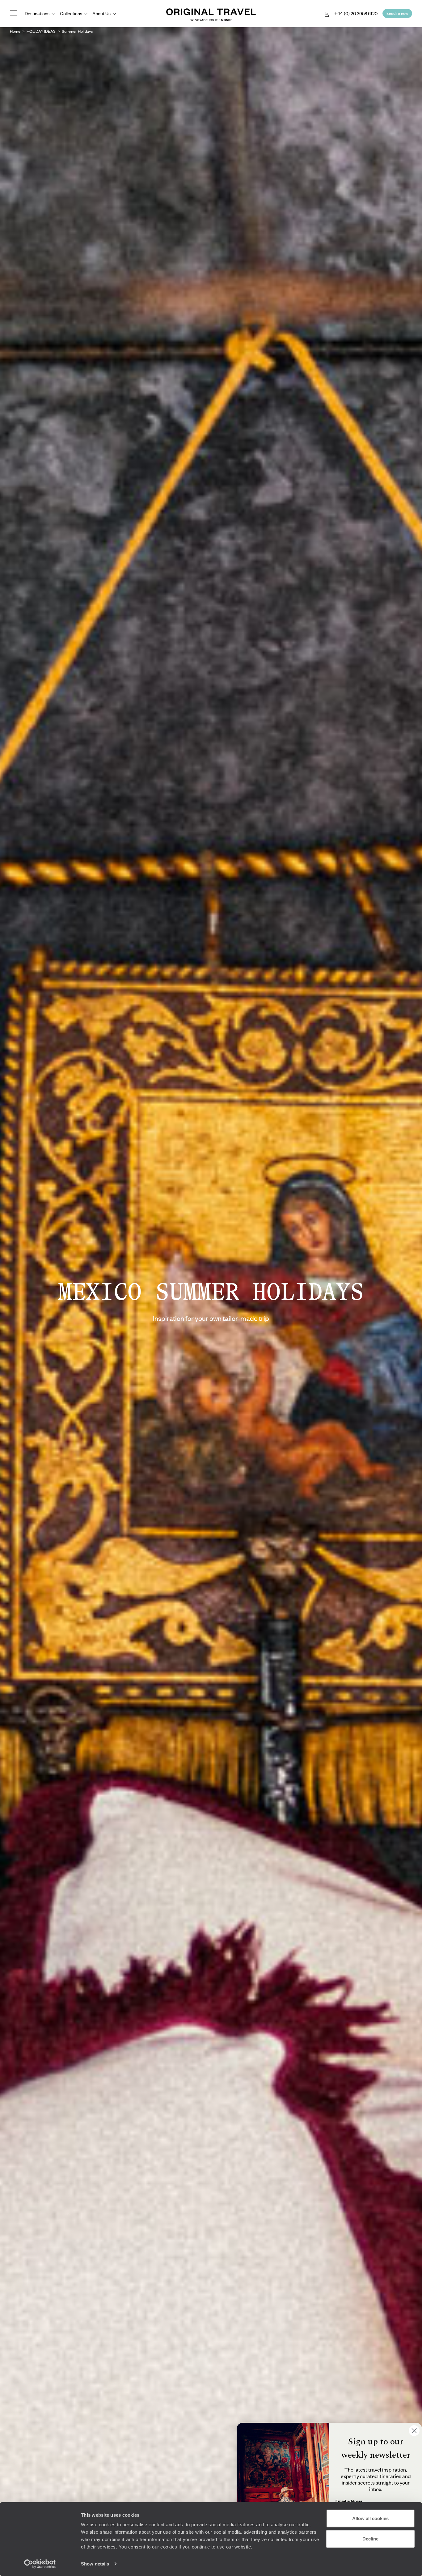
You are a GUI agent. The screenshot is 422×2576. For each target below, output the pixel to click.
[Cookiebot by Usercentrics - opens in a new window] (40, 2564)
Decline (370, 2538)
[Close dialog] (414, 2431)
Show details (95, 2564)
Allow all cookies (370, 2518)
